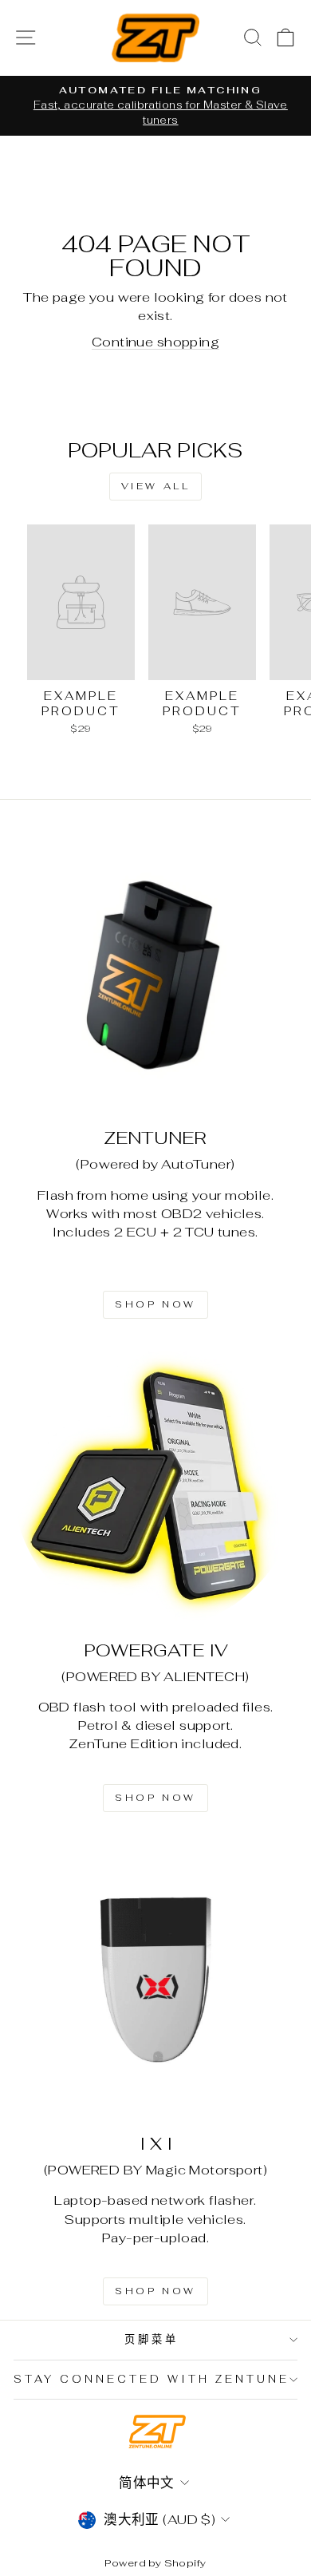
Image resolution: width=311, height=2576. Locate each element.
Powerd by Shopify (155, 2563)
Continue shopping (155, 342)
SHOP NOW (155, 1304)
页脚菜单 (152, 2339)
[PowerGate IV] (155, 1486)
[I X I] (155, 1980)
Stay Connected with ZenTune (151, 2379)
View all (156, 486)
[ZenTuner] (155, 974)
